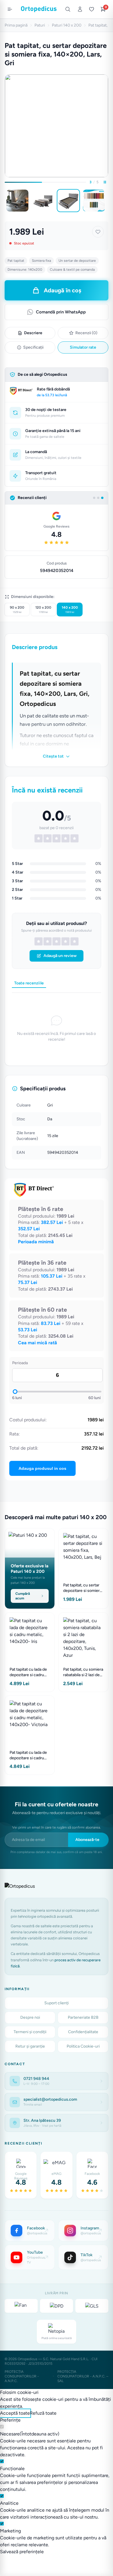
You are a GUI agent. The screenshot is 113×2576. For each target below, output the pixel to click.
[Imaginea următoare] (107, 201)
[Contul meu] (80, 9)
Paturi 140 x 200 (67, 25)
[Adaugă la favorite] (98, 232)
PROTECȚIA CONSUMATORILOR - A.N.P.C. (22, 2376)
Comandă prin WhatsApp (61, 312)
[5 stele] (74, 941)
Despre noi (30, 2017)
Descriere (33, 333)
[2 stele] (48, 941)
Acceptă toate (15, 2413)
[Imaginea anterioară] (6, 201)
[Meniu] (10, 9)
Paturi (40, 25)
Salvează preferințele (22, 2552)
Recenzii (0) (86, 333)
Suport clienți (57, 2003)
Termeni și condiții (30, 2032)
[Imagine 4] (94, 201)
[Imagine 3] (68, 201)
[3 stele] (57, 941)
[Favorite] (92, 9)
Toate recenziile (29, 983)
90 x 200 (17, 610)
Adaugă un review (60, 956)
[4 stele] (65, 941)
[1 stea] (39, 941)
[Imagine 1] (17, 201)
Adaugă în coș (62, 290)
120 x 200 (43, 610)
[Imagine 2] (43, 201)
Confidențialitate (83, 2032)
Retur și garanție (30, 2046)
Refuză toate (43, 2413)
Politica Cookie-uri (83, 2046)
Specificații (33, 347)
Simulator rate (83, 347)
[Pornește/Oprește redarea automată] (105, 182)
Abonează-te (87, 1840)
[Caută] (68, 9)
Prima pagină (16, 25)
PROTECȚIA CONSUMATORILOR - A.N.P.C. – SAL (83, 2376)
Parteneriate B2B (83, 2017)
